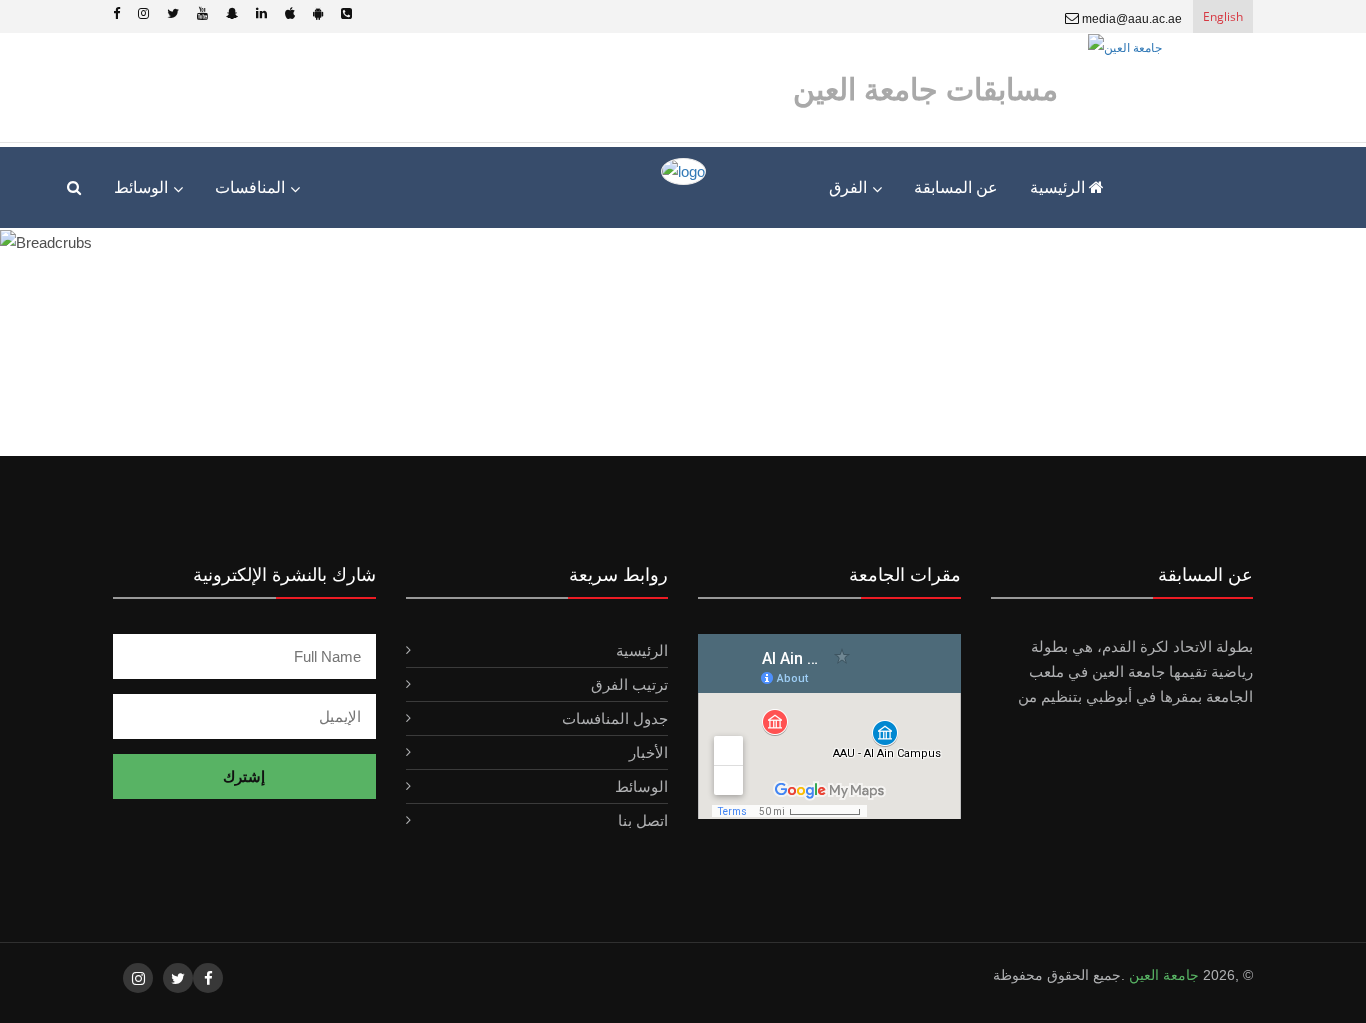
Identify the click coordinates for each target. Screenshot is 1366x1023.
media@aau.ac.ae (1130, 19)
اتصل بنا (643, 820)
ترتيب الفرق (629, 684)
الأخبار (648, 752)
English (1223, 16)
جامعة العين (1162, 975)
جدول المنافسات (615, 718)
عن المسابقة (956, 187)
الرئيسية (1059, 187)
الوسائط (641, 786)
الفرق (848, 187)
